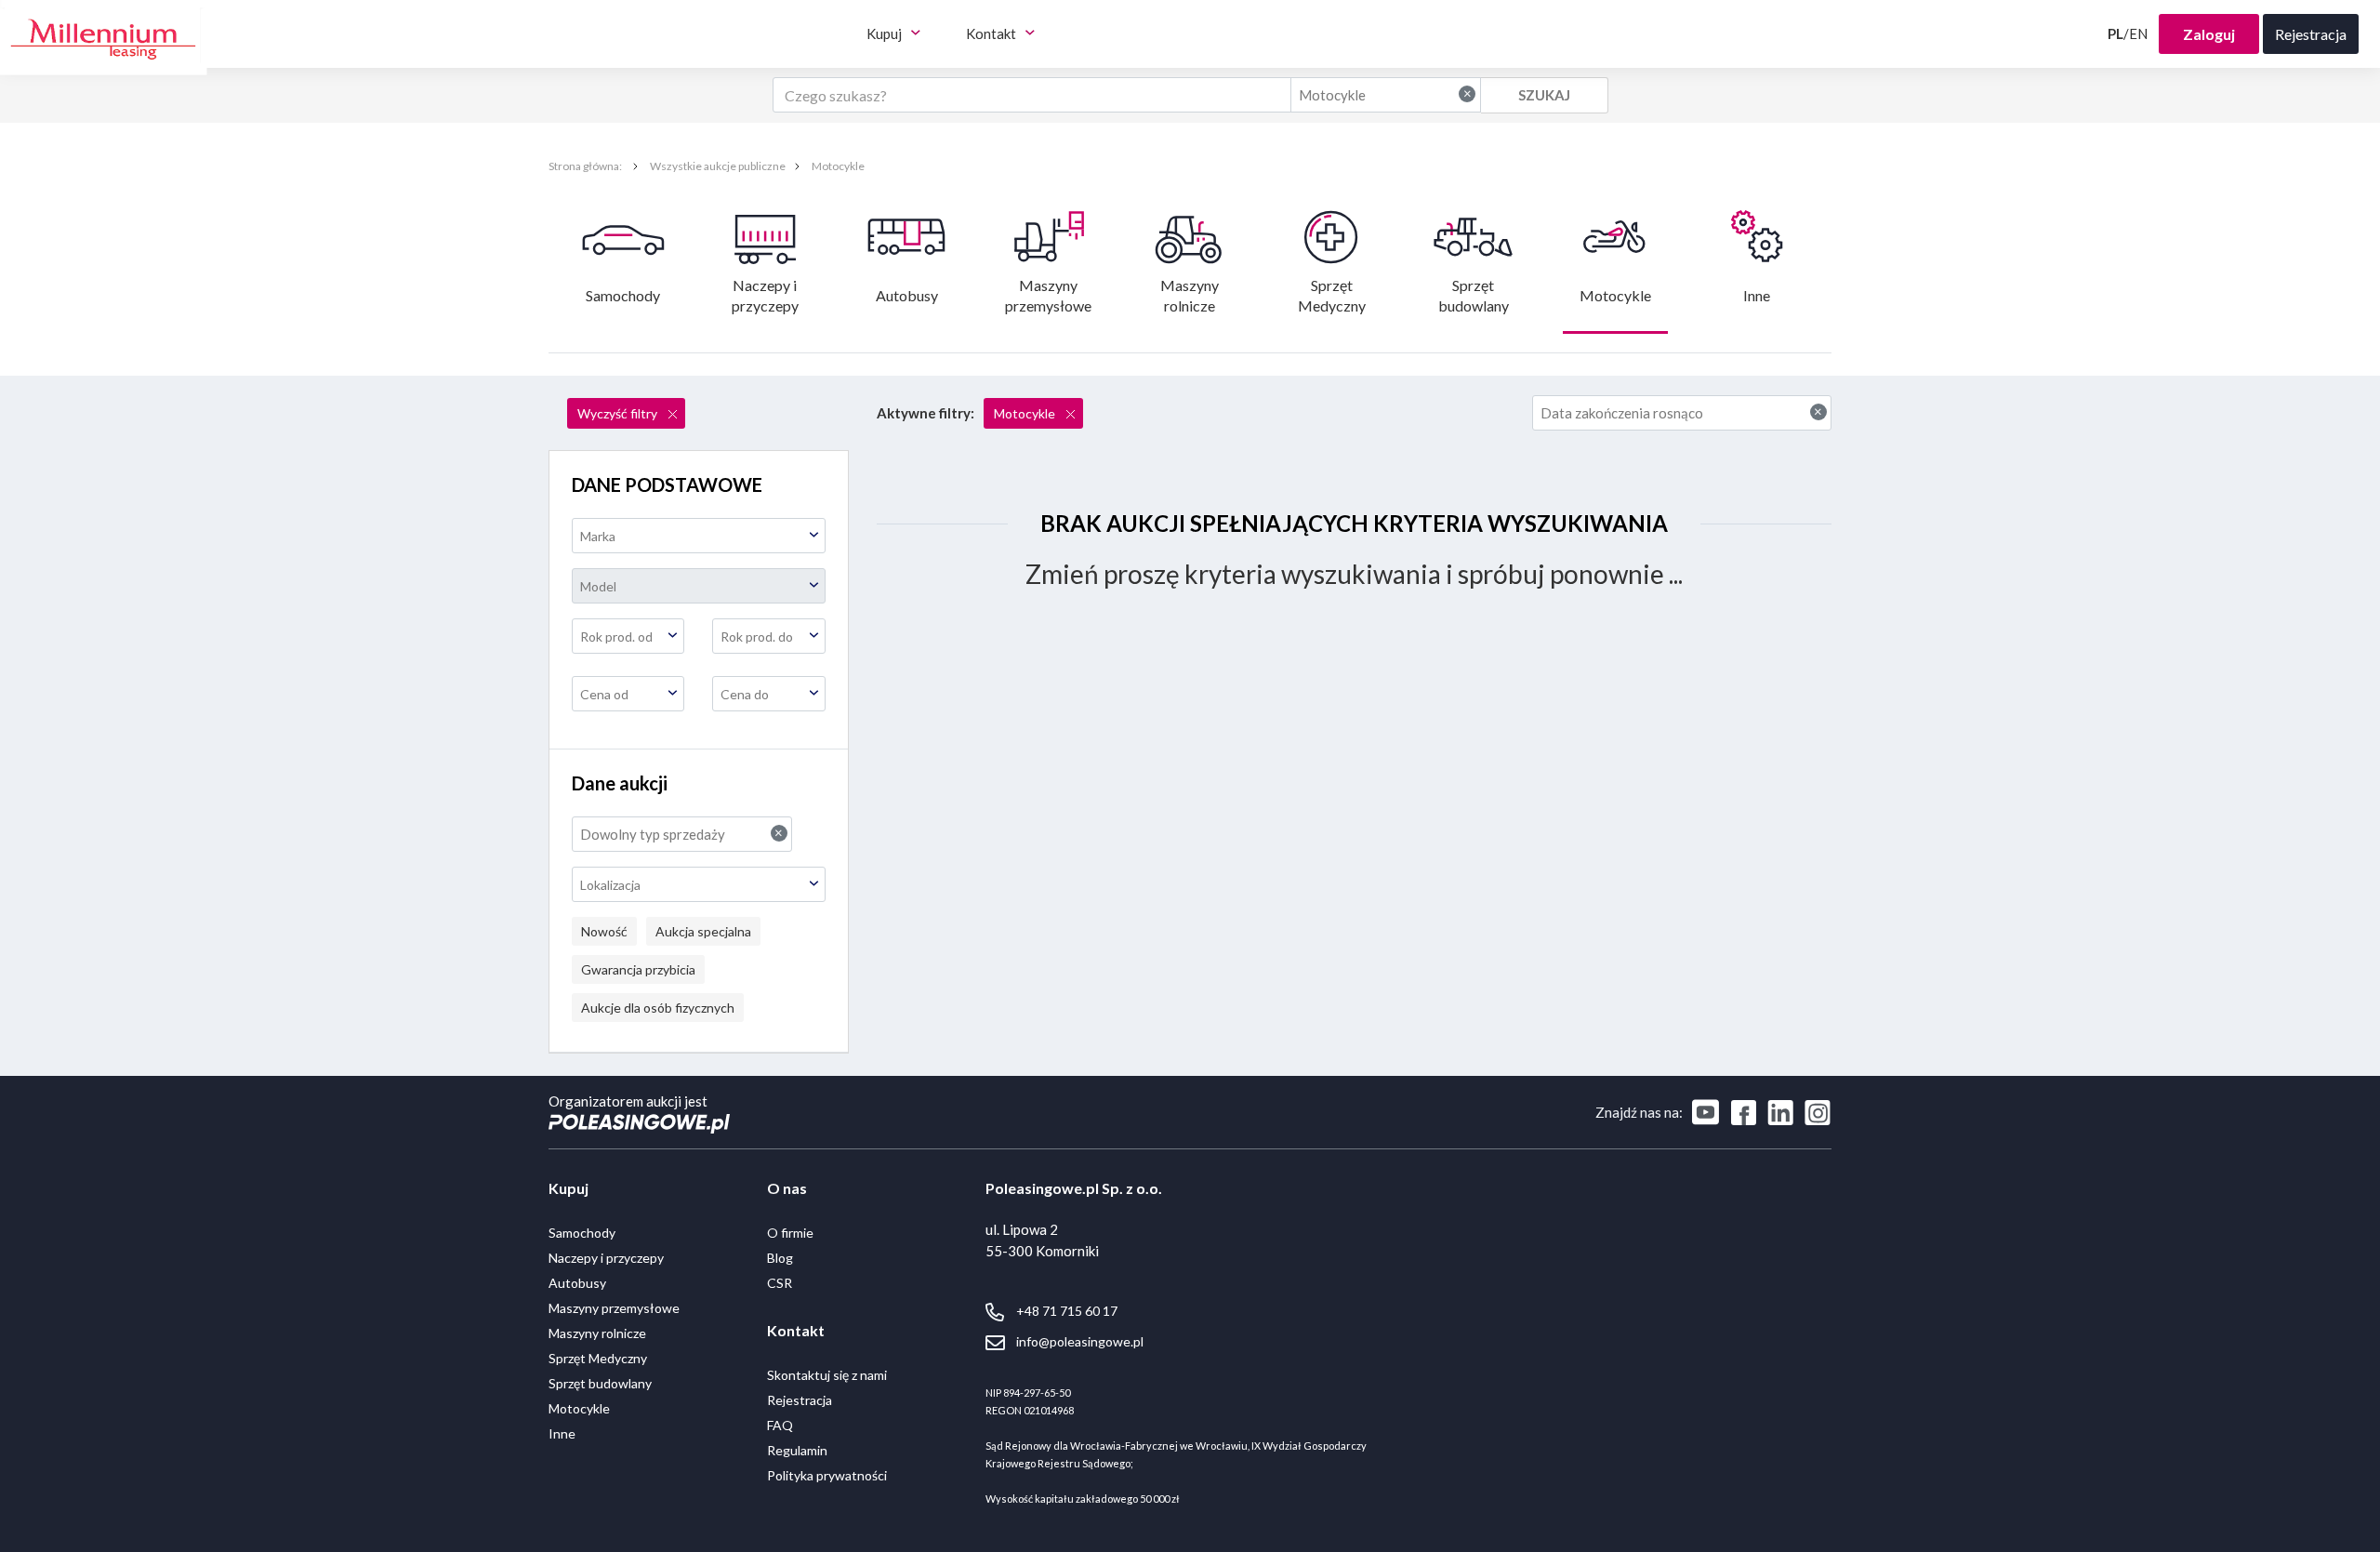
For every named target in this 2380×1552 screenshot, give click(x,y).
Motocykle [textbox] (1385, 94)
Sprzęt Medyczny (1332, 295)
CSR (780, 1283)
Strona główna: (586, 166)
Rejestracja (800, 1400)
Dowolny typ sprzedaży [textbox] (681, 834)
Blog (780, 1258)
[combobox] (1386, 95)
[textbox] (699, 536)
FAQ (780, 1425)
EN (2138, 33)
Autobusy (907, 295)
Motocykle (838, 166)
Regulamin (797, 1450)
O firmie (790, 1233)
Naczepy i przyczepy (766, 295)
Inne (1757, 295)
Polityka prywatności (827, 1475)
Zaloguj (2209, 34)
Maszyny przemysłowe (1048, 295)
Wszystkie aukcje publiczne (718, 166)
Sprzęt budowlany (1474, 295)
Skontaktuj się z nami (827, 1375)
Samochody (623, 295)
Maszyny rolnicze (1191, 295)
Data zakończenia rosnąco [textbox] (1682, 412)
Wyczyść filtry (619, 413)
